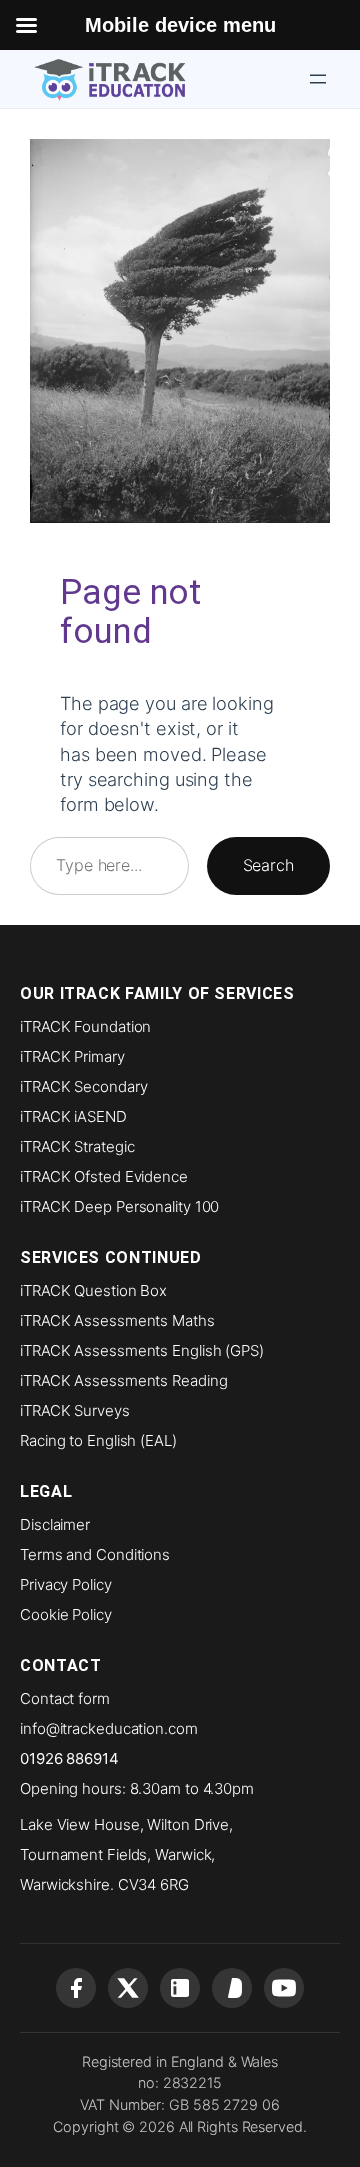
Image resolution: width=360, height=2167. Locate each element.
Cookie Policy (66, 1614)
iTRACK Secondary (83, 1086)
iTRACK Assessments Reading (123, 1380)
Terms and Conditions (95, 1554)
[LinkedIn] (180, 1988)
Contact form (65, 1698)
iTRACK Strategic (77, 1146)
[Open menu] (318, 79)
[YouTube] (284, 1988)
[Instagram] (232, 1988)
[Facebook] (76, 1988)
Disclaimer (55, 1524)
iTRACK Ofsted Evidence (104, 1176)
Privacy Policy (66, 1584)
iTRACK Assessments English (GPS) (142, 1350)
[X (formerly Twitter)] (128, 1988)
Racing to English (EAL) (98, 1440)
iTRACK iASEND (73, 1116)
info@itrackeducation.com (109, 1728)
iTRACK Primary (72, 1056)
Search (268, 865)
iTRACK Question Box (93, 1290)
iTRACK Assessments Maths (117, 1320)
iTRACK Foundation (85, 1026)
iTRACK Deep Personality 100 (119, 1206)
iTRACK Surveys (75, 1410)
